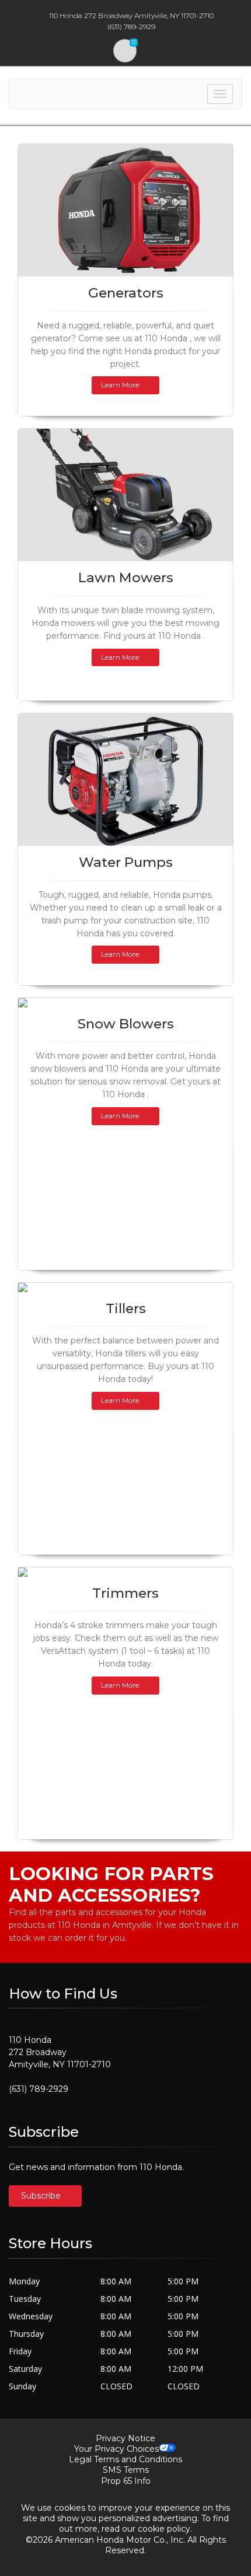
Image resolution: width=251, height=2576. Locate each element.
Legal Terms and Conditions (125, 2459)
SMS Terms (126, 2470)
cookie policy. (165, 2529)
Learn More (120, 385)
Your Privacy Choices (116, 2449)
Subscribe (42, 2196)
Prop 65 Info (126, 2481)
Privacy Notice (125, 2438)
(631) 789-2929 (39, 2089)
